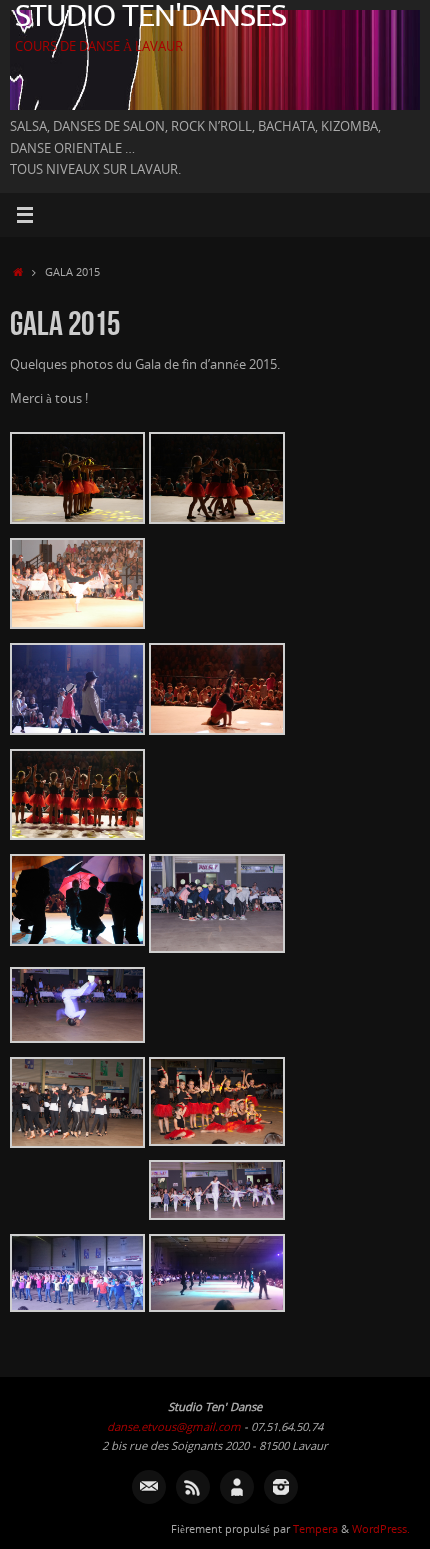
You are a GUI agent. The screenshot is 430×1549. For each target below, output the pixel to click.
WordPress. (381, 1528)
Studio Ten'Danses (151, 16)
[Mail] (149, 1487)
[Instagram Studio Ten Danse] (281, 1487)
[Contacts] (237, 1487)
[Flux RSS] (193, 1487)
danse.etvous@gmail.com (174, 1426)
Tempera (315, 1528)
